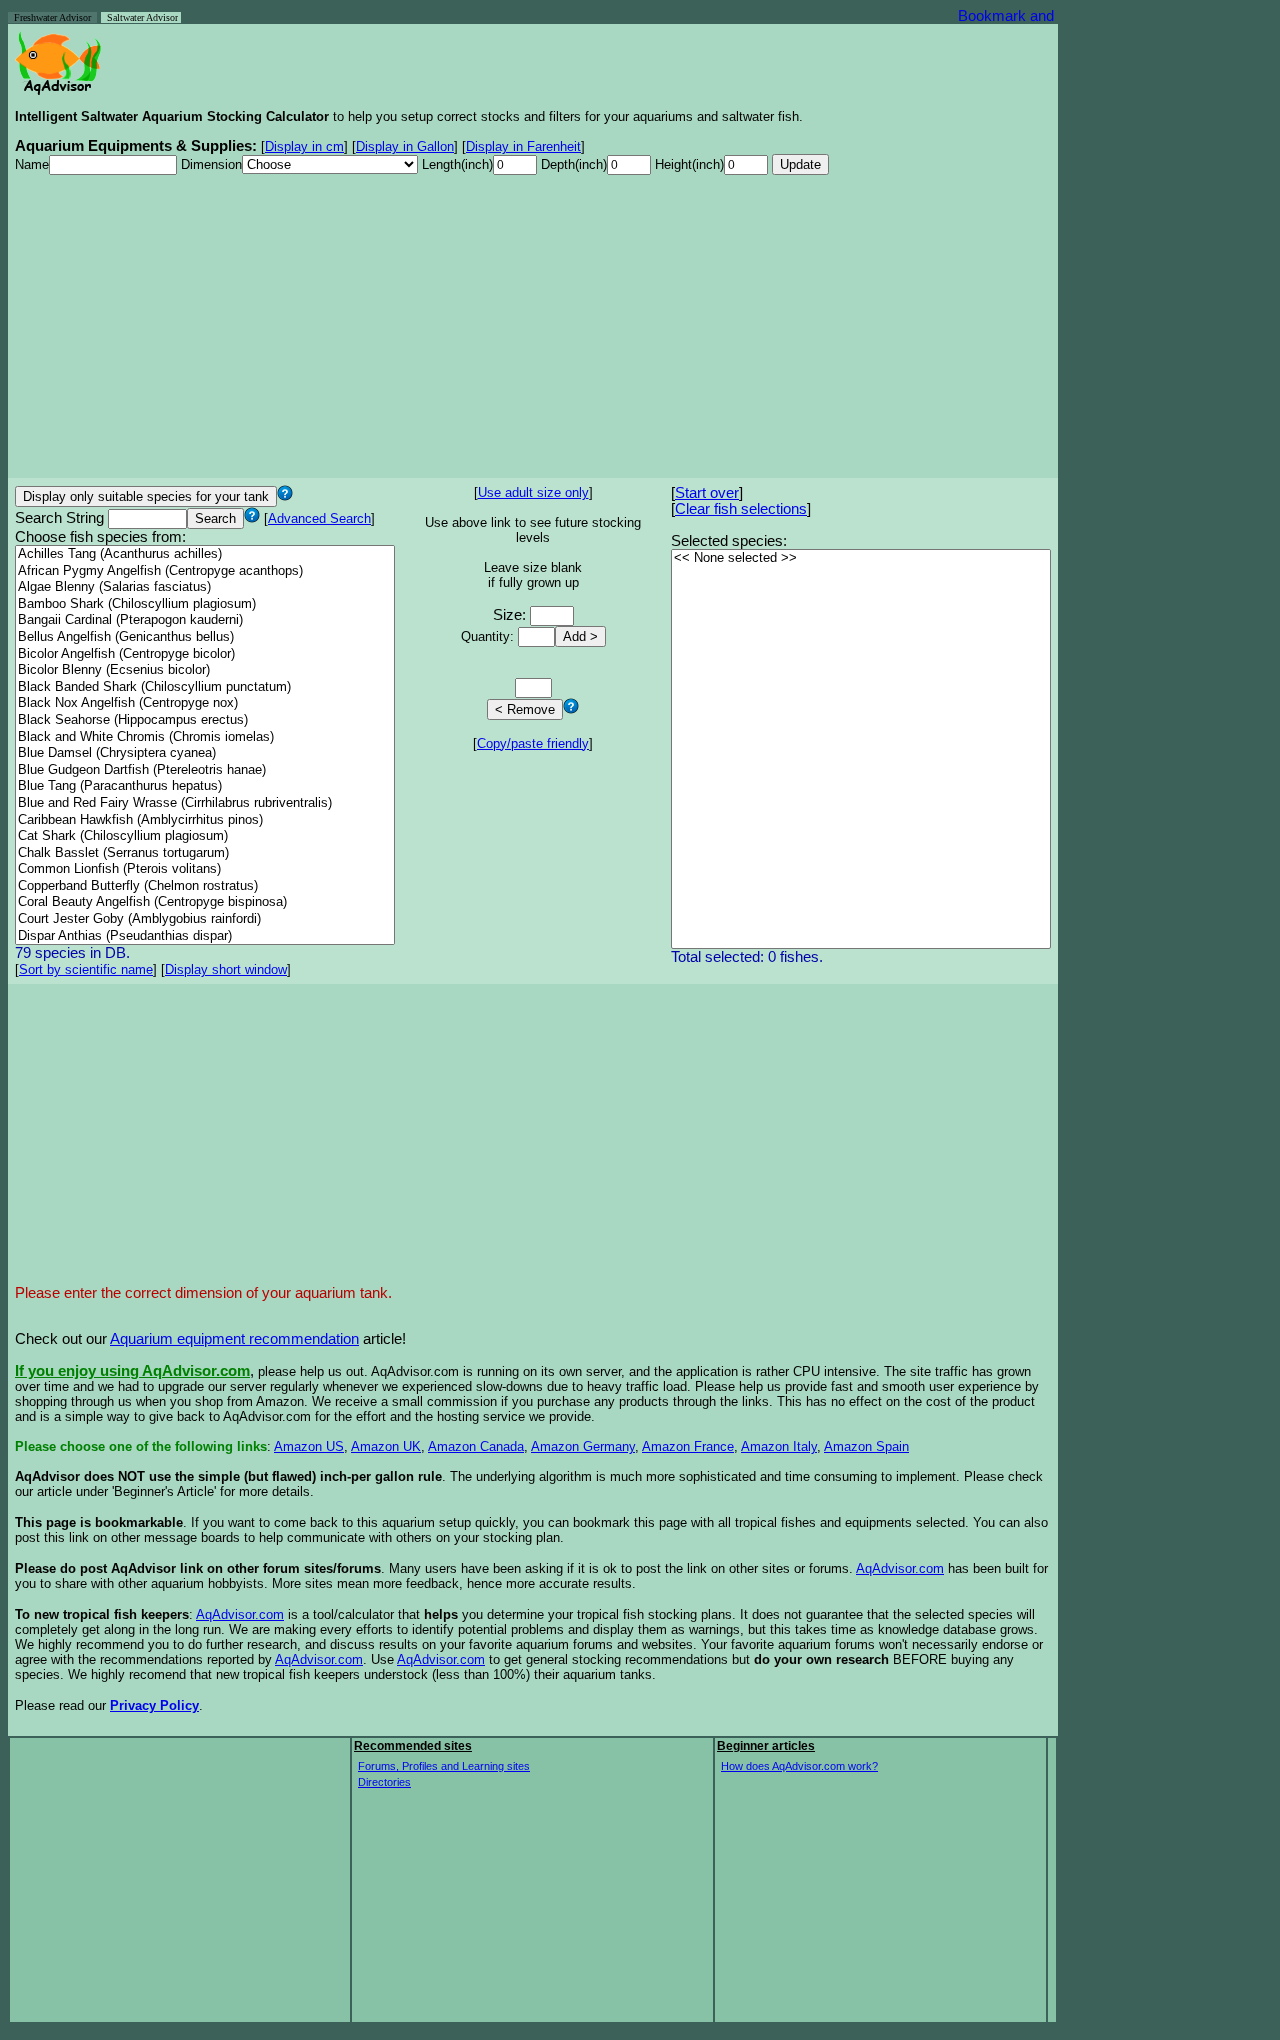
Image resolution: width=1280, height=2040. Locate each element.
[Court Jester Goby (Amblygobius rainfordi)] (205, 919)
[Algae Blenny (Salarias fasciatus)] (205, 587)
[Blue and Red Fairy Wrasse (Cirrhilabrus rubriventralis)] (205, 803)
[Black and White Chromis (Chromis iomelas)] (205, 737)
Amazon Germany (583, 1446)
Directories (384, 1782)
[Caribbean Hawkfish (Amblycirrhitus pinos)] (205, 820)
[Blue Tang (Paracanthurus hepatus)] (205, 786)
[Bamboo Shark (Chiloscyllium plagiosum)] (205, 604)
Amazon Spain (866, 1446)
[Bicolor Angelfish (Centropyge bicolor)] (205, 654)
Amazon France (688, 1446)
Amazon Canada (476, 1446)
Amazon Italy (779, 1446)
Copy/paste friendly (533, 743)
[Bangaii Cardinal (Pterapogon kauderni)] (205, 620)
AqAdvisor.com (900, 1568)
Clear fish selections (741, 509)
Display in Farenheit (523, 146)
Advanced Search (319, 518)
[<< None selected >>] (861, 558)
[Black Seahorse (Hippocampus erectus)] (205, 720)
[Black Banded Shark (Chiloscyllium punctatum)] (205, 687)
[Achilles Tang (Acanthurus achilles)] (205, 554)
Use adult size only (533, 492)
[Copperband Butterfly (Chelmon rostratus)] (205, 886)
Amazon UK (386, 1446)
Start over (707, 493)
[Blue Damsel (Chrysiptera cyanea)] (205, 753)
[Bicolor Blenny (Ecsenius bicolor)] (205, 670)
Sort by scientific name (86, 969)
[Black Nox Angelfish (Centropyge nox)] (205, 703)
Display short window (226, 969)
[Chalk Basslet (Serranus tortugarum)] (205, 853)
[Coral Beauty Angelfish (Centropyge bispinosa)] (205, 902)
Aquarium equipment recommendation (234, 1339)
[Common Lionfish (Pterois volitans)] (205, 869)
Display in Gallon (405, 146)
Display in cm (304, 146)
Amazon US (309, 1446)
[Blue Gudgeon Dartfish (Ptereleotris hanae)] (205, 770)
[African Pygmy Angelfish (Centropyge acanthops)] (205, 571)
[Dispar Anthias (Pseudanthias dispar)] (205, 936)
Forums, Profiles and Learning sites (444, 1766)
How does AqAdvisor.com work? (799, 1766)
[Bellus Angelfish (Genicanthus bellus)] (205, 637)
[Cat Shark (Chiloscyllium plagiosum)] (205, 836)
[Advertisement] (533, 331)
